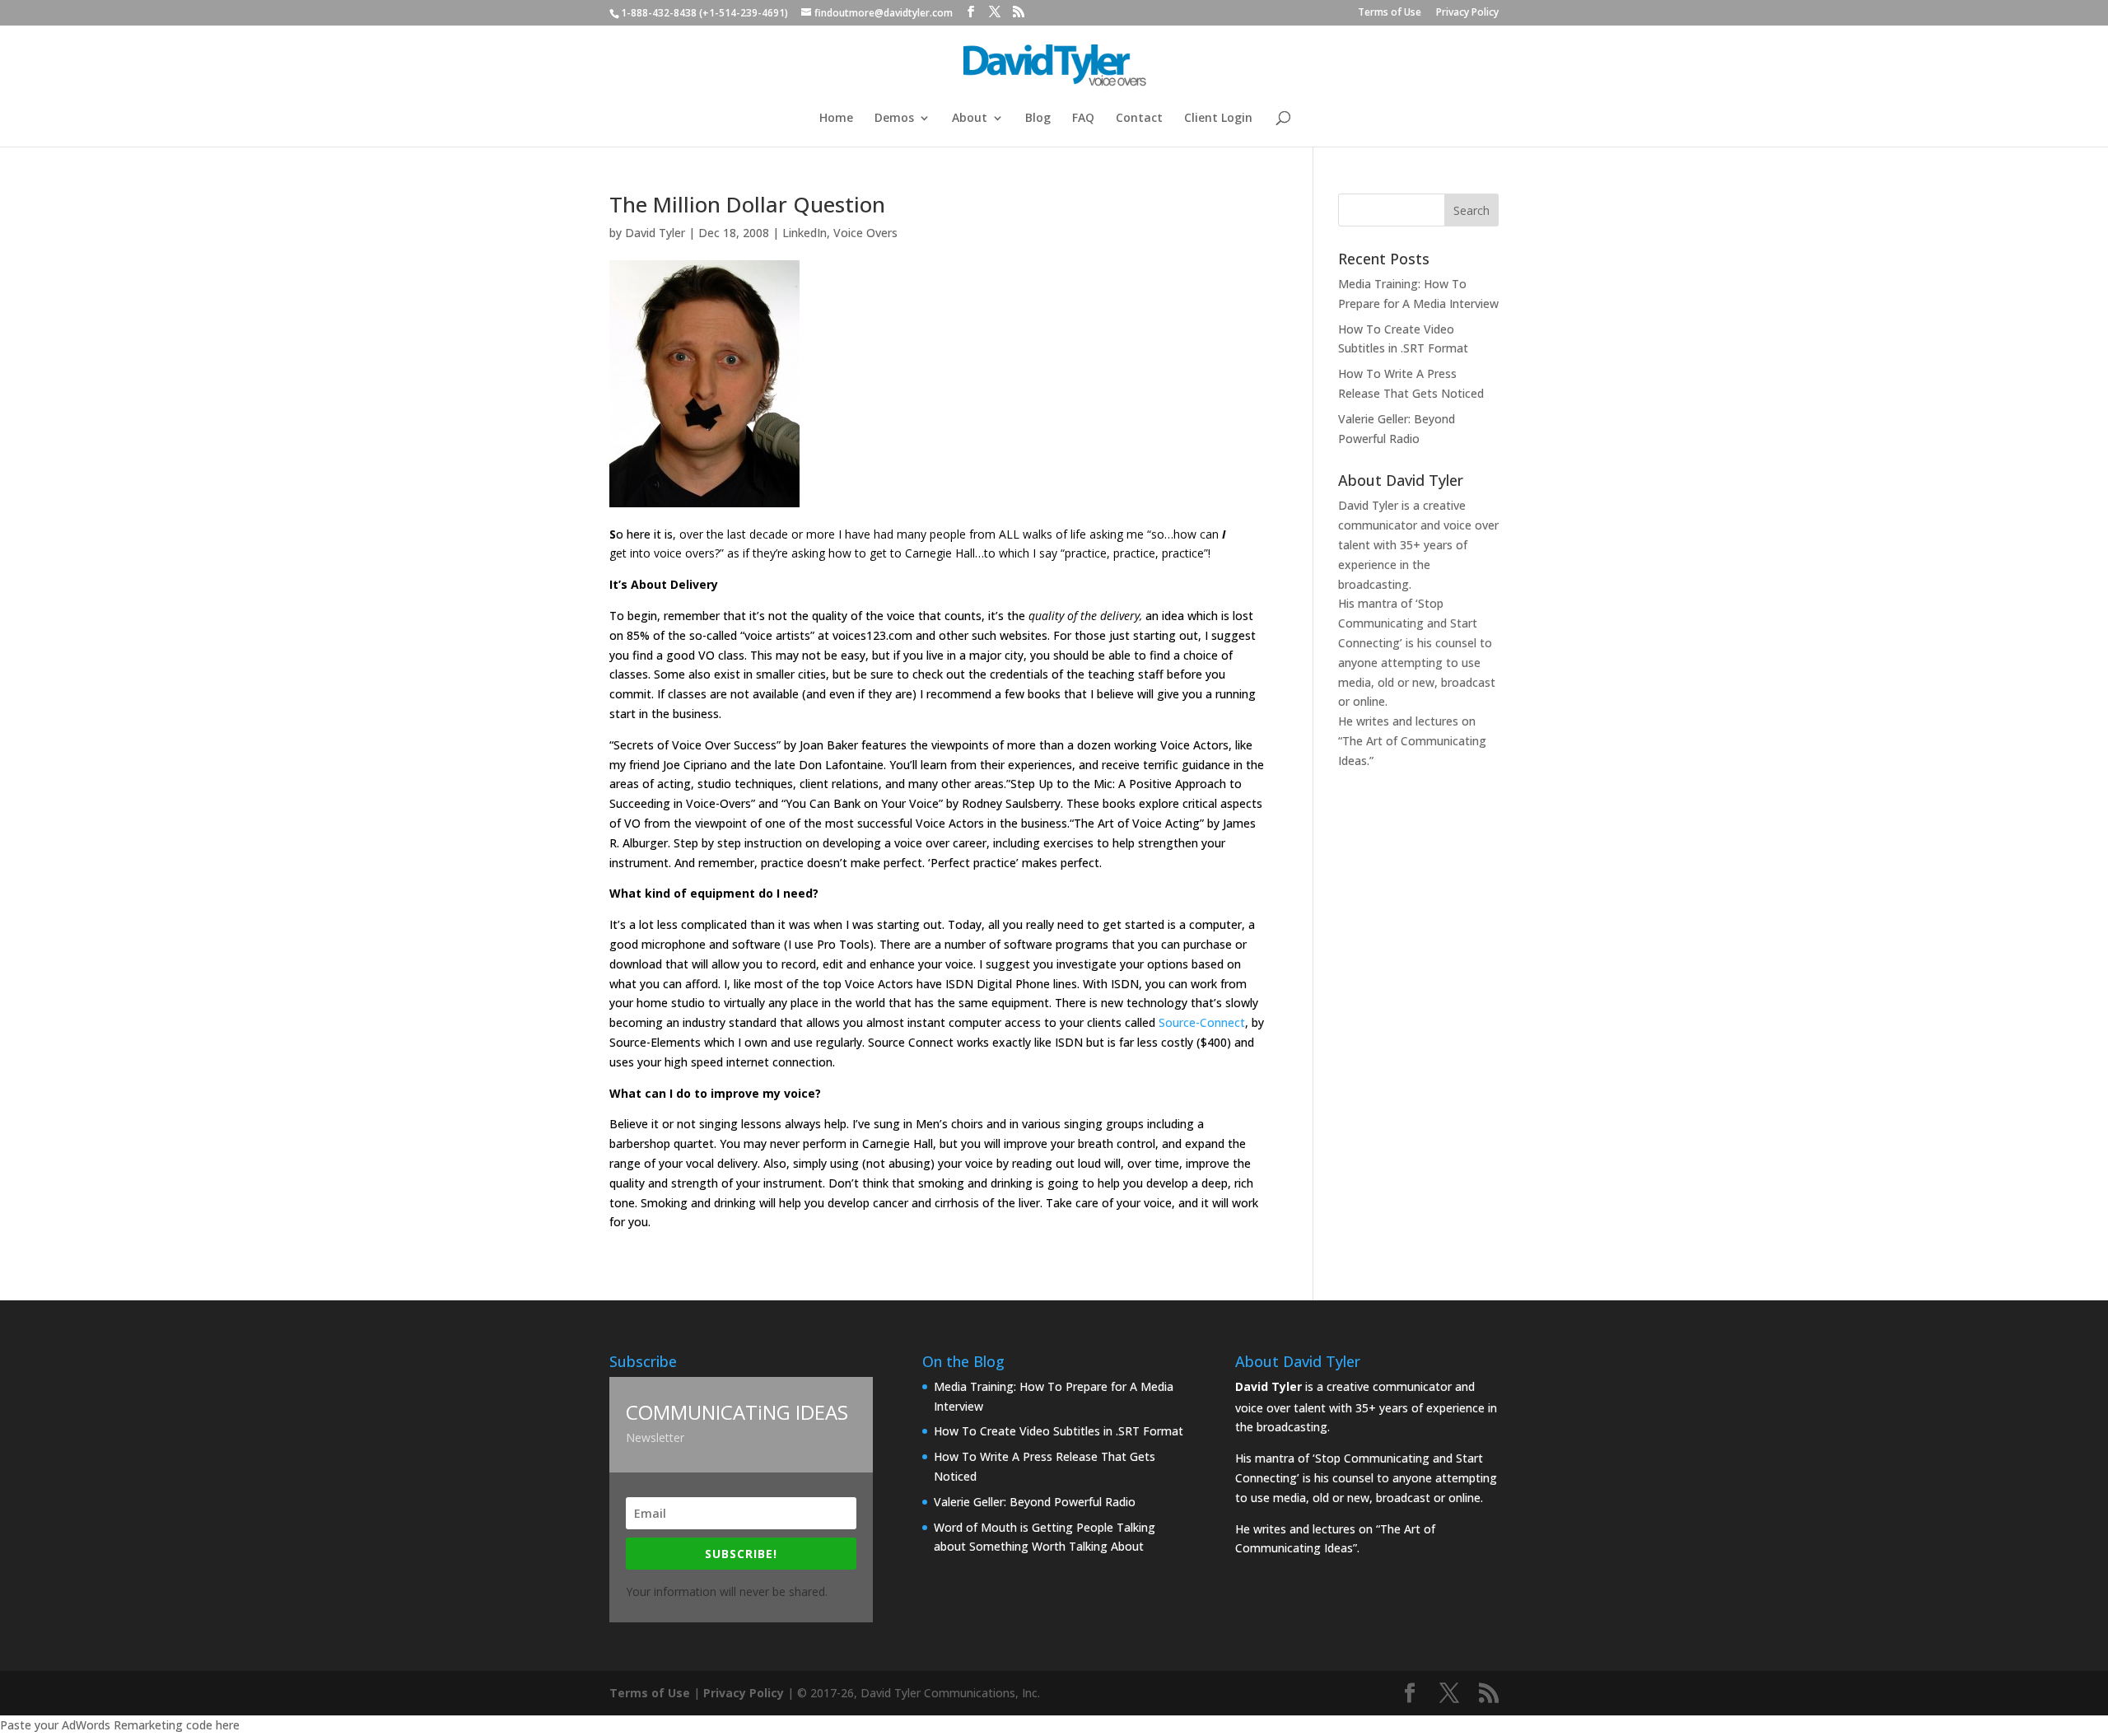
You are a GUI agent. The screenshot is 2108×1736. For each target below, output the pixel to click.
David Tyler (655, 233)
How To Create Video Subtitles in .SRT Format (1059, 1431)
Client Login (1218, 119)
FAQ (1083, 119)
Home (836, 119)
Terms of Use (1390, 13)
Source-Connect (1202, 1022)
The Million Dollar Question (747, 204)
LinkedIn (804, 233)
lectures (1437, 721)
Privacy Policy (1467, 13)
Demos (894, 119)
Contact (1139, 119)
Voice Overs (865, 233)
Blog (1038, 119)
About (970, 119)
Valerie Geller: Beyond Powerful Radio (1035, 1502)
